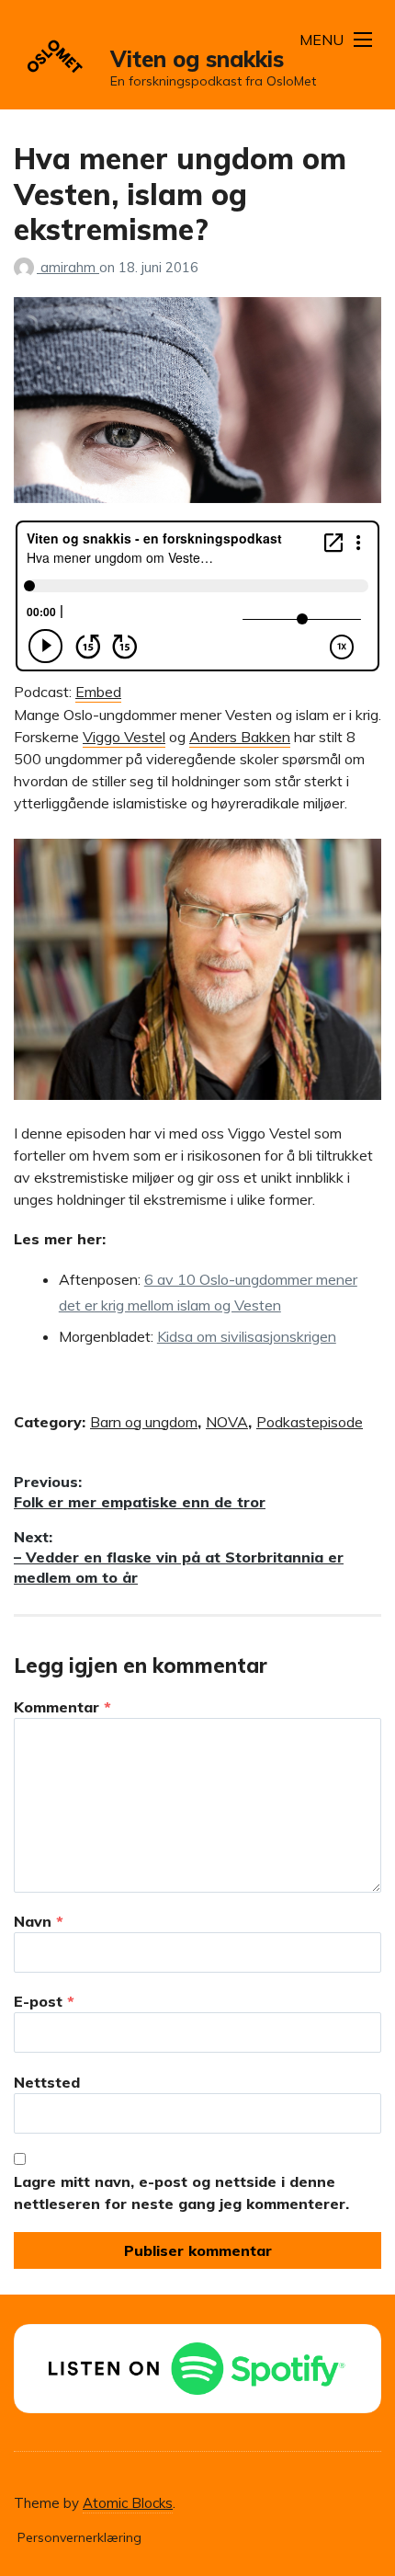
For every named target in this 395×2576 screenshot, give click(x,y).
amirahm (70, 267)
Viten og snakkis (197, 59)
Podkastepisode (310, 1422)
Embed (98, 692)
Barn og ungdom (144, 1422)
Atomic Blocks (128, 2503)
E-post (44, 2001)
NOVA (227, 1422)
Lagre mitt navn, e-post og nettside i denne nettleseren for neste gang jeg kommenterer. (181, 2192)
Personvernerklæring (79, 2537)
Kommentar (62, 1707)
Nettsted (47, 2082)
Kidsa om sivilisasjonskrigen (247, 1336)
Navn (39, 1921)
